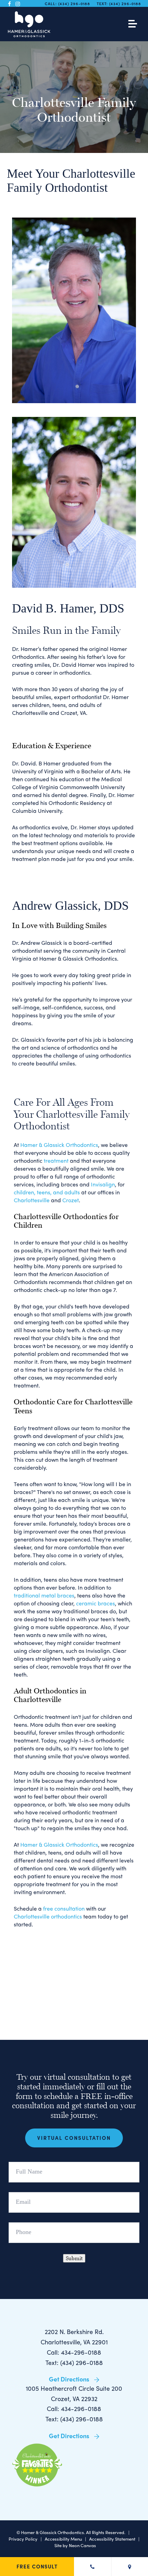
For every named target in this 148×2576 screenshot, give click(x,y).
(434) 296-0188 (74, 3)
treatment (56, 1160)
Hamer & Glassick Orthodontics (59, 1145)
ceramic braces (96, 1603)
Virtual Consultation (74, 2138)
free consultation (64, 1908)
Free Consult (37, 2566)
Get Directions (70, 2379)
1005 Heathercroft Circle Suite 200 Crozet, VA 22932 (74, 2393)
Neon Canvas (82, 2545)
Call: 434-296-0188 (74, 2352)
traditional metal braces (44, 1595)
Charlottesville (32, 1200)
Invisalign (103, 1184)
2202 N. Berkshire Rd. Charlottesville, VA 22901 (74, 2337)
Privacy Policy (23, 2539)
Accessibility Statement (112, 2539)
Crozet (71, 1200)
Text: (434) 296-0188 (74, 2362)
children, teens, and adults (47, 1192)
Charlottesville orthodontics (48, 1916)
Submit (74, 2258)
